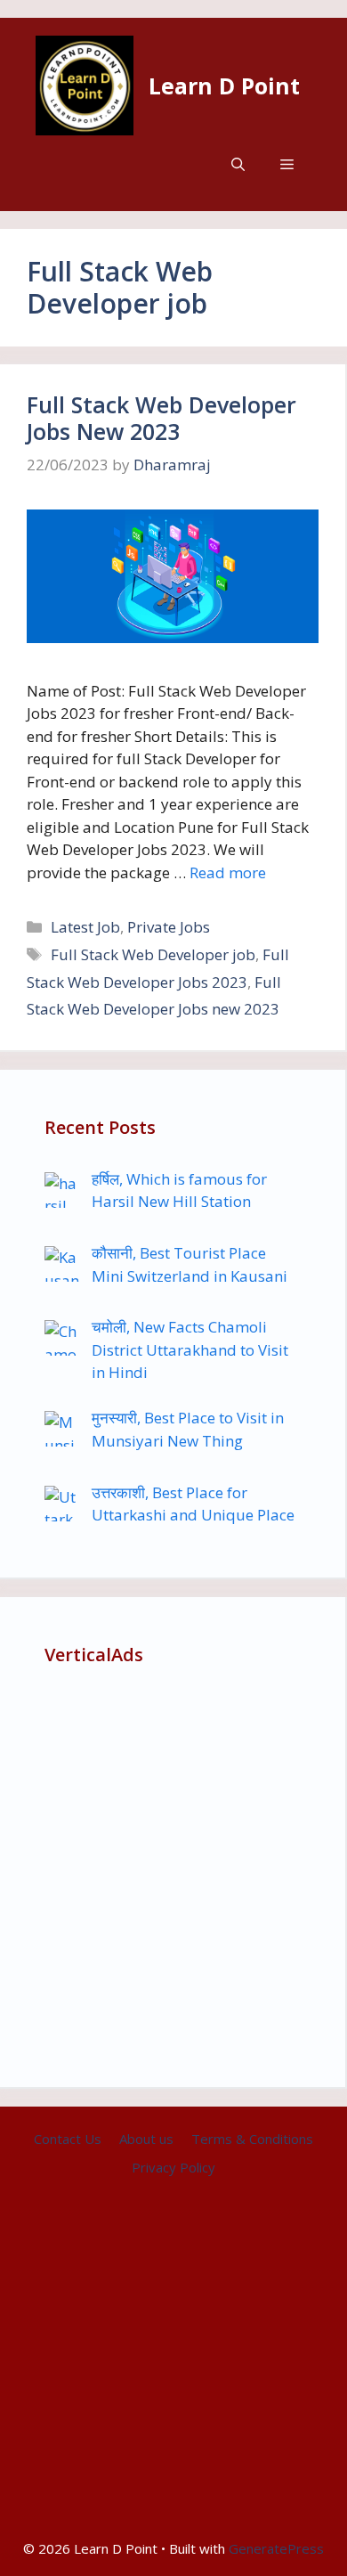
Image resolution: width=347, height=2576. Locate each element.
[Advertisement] (173, 1869)
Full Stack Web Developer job (153, 954)
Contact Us (68, 2139)
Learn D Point (224, 86)
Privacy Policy (173, 2167)
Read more (228, 872)
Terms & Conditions (252, 2139)
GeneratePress (276, 2548)
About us (146, 2139)
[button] (238, 164)
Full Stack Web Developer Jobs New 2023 (161, 418)
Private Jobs (169, 927)
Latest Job (85, 927)
